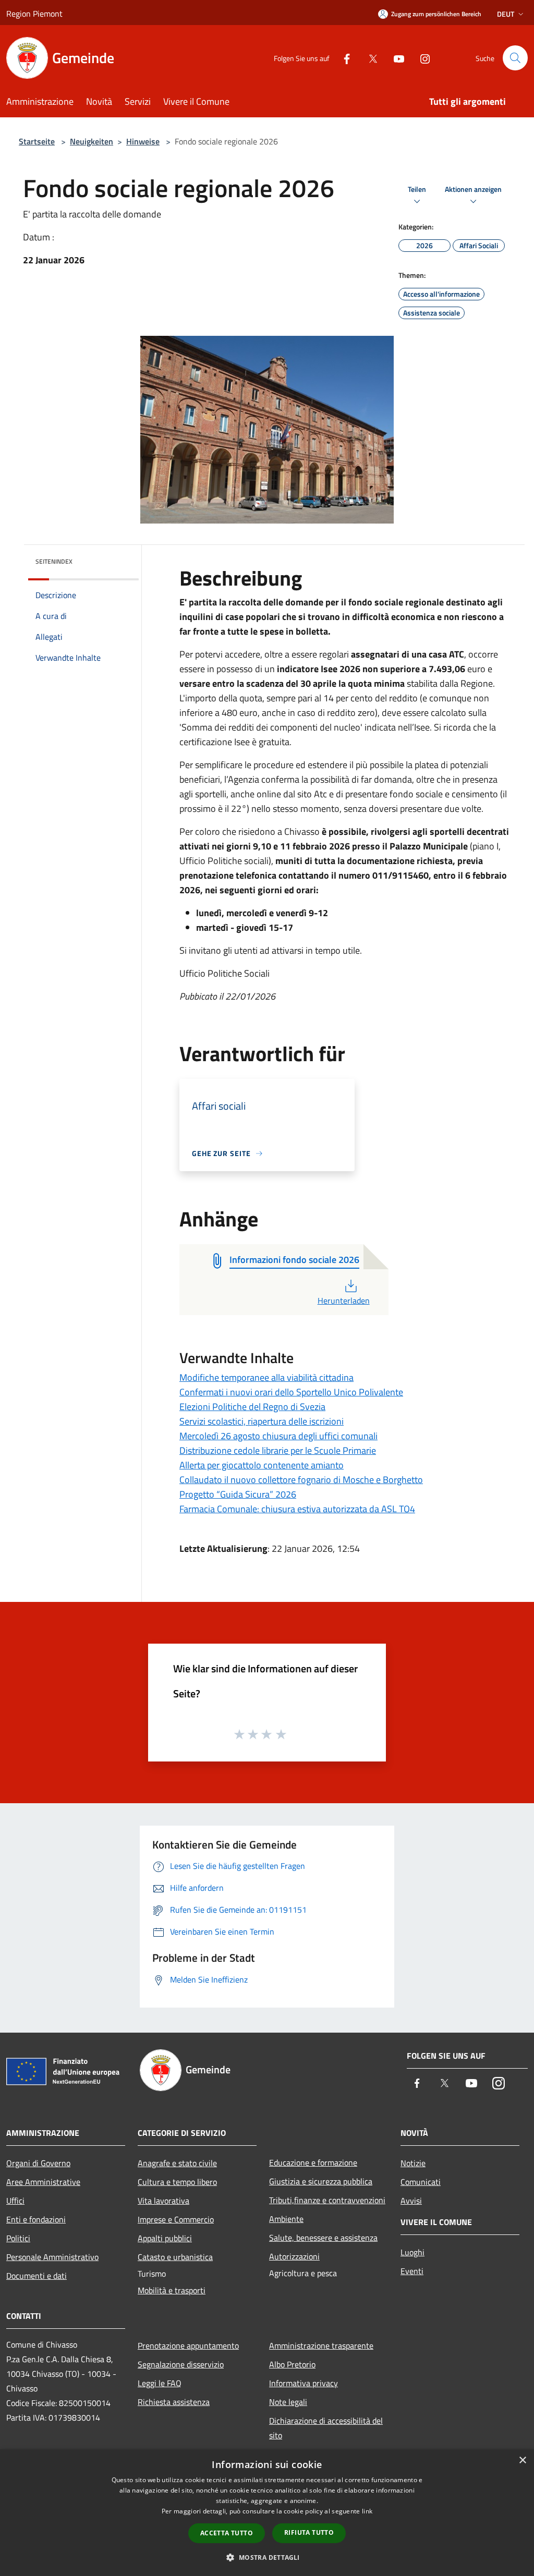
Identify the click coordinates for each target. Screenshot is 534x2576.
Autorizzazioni (294, 2256)
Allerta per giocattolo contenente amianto (262, 1465)
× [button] (522, 2460)
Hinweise (143, 141)
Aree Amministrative (43, 2182)
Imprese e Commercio (176, 2219)
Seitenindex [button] (54, 561)
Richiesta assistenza (174, 2402)
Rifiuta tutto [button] (309, 2532)
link (367, 2511)
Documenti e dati (37, 2276)
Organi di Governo (38, 2163)
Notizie (413, 2163)
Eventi (412, 2271)
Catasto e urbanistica (175, 2257)
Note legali (288, 2402)
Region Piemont (34, 14)
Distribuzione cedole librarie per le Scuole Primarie (278, 1450)
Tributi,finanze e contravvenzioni (327, 2200)
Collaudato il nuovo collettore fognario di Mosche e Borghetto (301, 1480)
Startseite (37, 141)
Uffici (15, 2201)
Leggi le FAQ (160, 2383)
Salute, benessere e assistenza (323, 2238)
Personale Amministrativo (52, 2257)
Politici (18, 2238)
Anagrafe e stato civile (177, 2163)
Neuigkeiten (92, 141)
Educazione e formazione (313, 2162)
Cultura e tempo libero (177, 2182)
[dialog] (267, 2513)
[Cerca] (515, 58)
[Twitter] (369, 58)
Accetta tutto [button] (227, 2533)
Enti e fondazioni (36, 2219)
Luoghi (412, 2252)
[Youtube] (395, 58)
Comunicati (421, 2182)
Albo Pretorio (292, 2364)
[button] (267, 2557)
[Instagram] (421, 58)
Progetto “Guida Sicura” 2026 (238, 1494)
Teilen (417, 190)
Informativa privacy (304, 2383)
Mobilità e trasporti (172, 2290)
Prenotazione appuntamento (188, 2346)
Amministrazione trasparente (321, 2346)
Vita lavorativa (163, 2201)
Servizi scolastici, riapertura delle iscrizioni (262, 1421)
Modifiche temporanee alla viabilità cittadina (266, 1377)
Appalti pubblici (165, 2238)
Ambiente (286, 2219)
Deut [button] (506, 14)
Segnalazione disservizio (181, 2364)
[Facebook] (343, 58)
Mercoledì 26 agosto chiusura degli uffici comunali (278, 1436)
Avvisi (411, 2201)
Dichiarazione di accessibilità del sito (326, 2428)
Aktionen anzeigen (473, 190)
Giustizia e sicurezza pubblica (321, 2181)
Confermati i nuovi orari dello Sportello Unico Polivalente (291, 1392)
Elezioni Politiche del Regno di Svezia (252, 1407)
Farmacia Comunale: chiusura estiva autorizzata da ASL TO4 (297, 1509)
